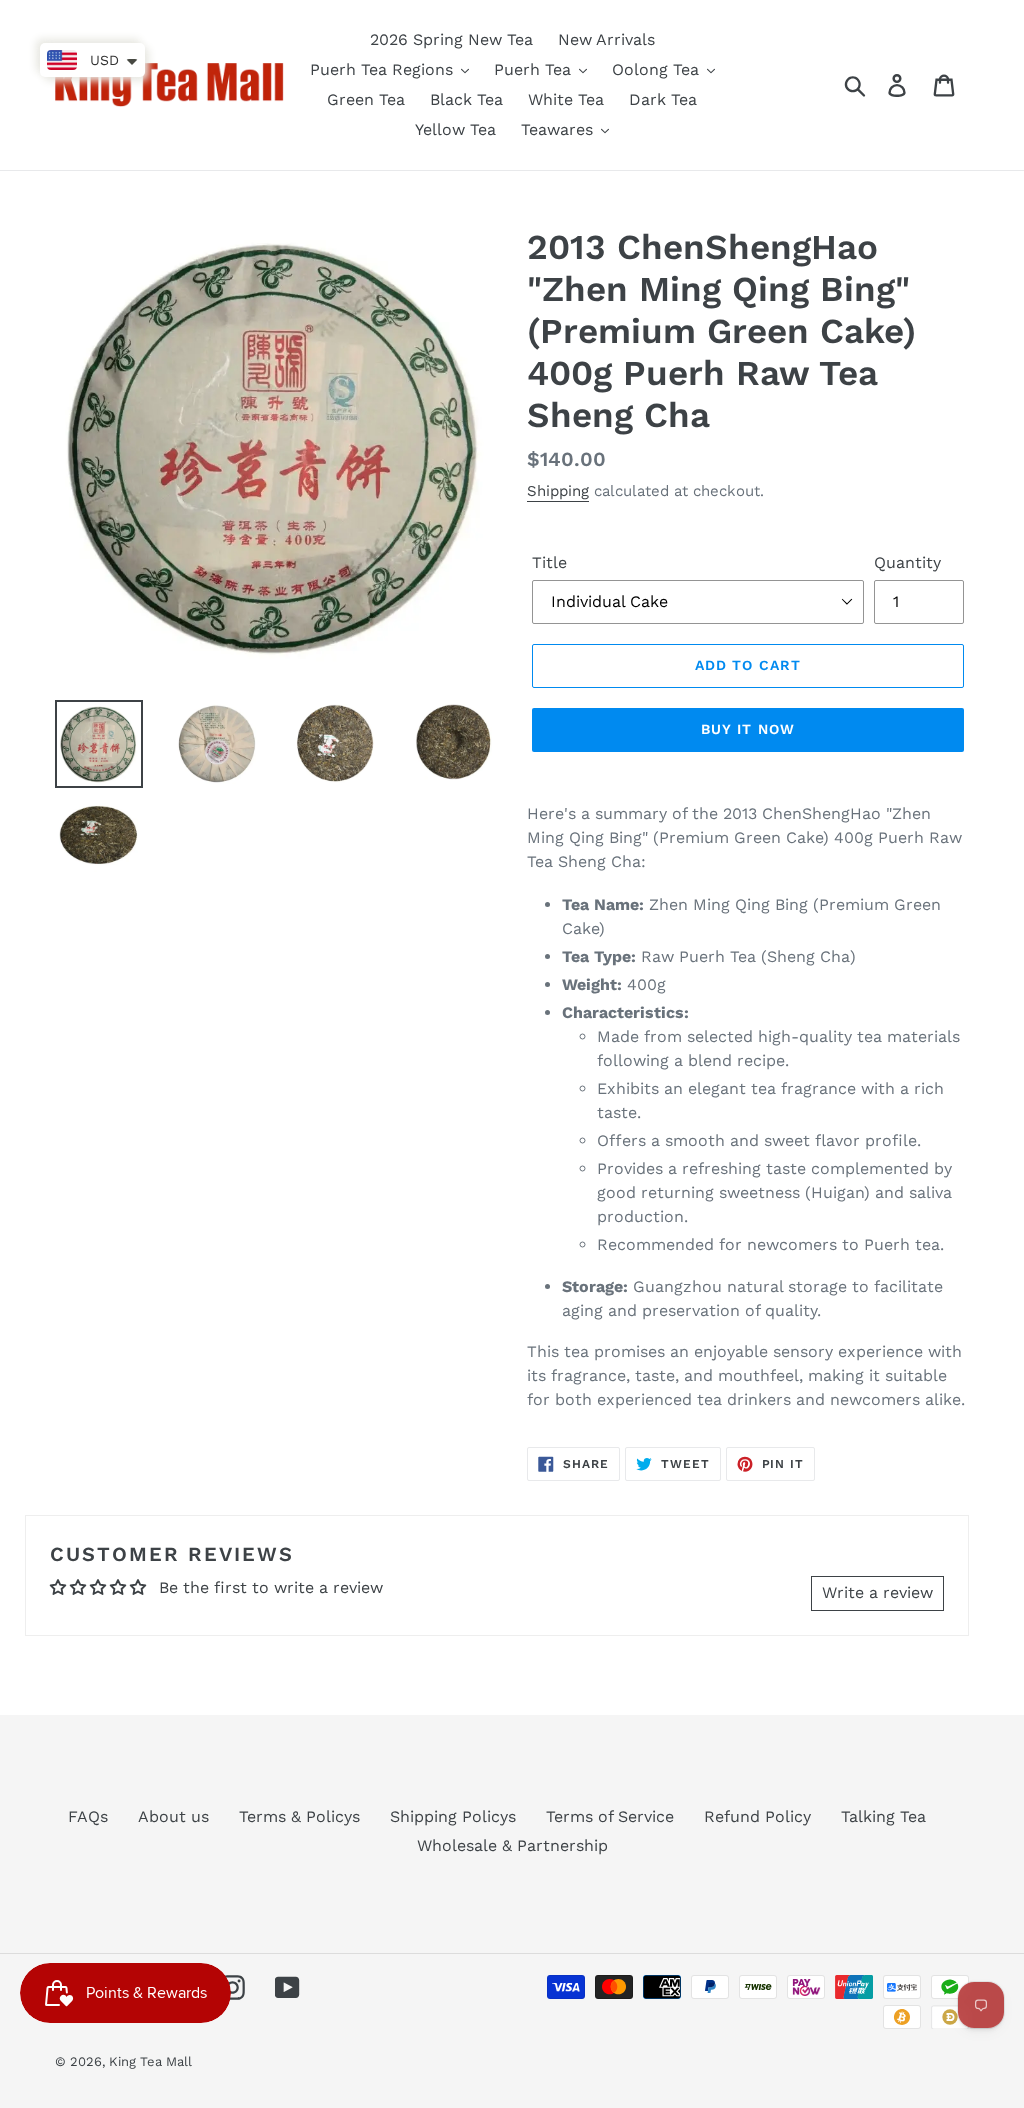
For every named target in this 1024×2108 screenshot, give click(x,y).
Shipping (558, 491)
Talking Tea (883, 1816)
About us (173, 1816)
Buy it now (748, 729)
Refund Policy (757, 1816)
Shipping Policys (453, 1816)
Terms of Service (610, 1816)
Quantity (907, 562)
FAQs (88, 1816)
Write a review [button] (877, 1592)
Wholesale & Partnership (512, 1845)
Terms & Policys (299, 1816)
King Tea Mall (150, 2061)
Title (549, 562)
